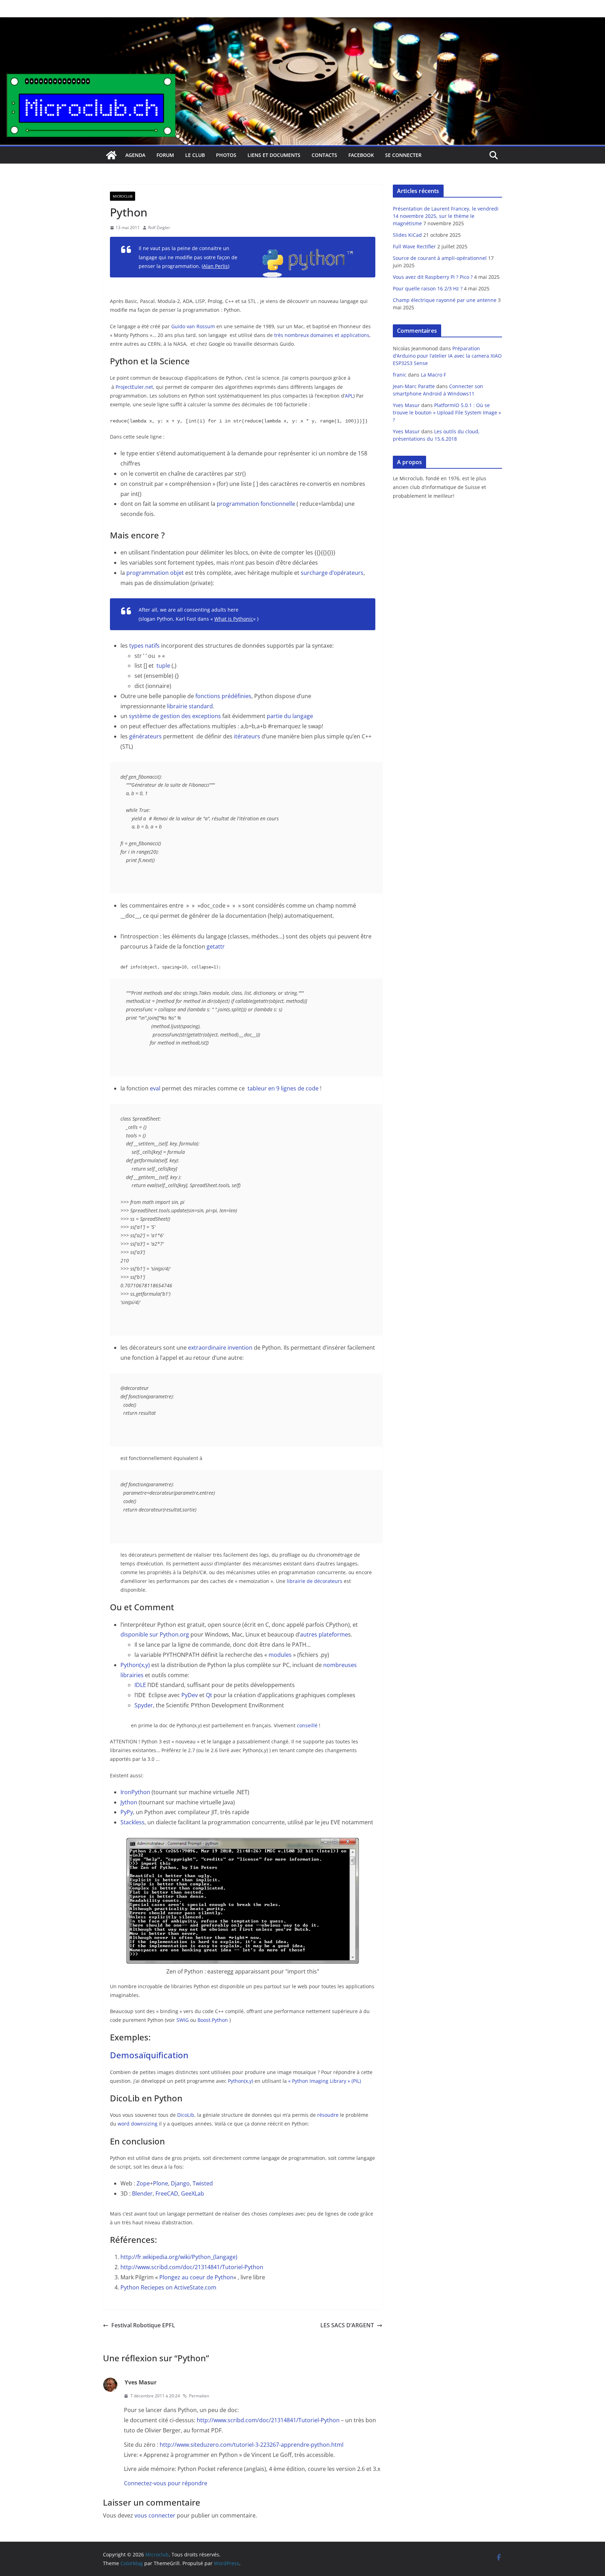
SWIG (183, 2020)
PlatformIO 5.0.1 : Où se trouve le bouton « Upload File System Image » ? (447, 412)
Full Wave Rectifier (414, 246)
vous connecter (155, 2515)
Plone (161, 2183)
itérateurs (248, 736)
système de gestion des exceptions (175, 716)
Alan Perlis (215, 266)
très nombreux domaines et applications (322, 335)
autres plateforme (324, 1634)
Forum (165, 155)
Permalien (199, 2396)
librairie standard (190, 706)
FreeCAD (167, 2193)
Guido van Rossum (193, 326)
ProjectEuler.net (134, 387)
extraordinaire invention (220, 1348)
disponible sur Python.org (155, 1634)
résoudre (328, 2115)
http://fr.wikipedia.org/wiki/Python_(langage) (179, 2257)
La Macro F (433, 375)
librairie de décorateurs (315, 1581)
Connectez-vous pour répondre (166, 2483)
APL (349, 396)
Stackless (133, 1822)
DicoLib (186, 2115)
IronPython (135, 1792)
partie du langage (290, 716)
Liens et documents (274, 155)
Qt (209, 1695)
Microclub (123, 196)
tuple (163, 666)
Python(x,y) (135, 1665)
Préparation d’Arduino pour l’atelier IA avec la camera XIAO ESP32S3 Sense (447, 356)
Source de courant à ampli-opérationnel (440, 258)
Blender (142, 2193)
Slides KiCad (407, 235)
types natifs (144, 646)
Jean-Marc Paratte (414, 386)
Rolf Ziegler (159, 228)
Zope (143, 2183)
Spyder (144, 1705)
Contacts (324, 155)
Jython (129, 1802)
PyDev (190, 1695)
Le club (195, 155)
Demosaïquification (149, 2055)
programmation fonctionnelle (256, 504)
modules (280, 1655)
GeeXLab (193, 2193)
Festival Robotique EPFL (143, 2325)
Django (180, 2183)
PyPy (127, 1812)
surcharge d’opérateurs (332, 573)
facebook (361, 155)
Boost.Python (213, 2020)
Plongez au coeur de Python (196, 2277)
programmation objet (155, 573)
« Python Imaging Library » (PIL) (325, 2081)
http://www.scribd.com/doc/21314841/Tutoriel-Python (192, 2267)
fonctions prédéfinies (223, 696)
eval (155, 1088)
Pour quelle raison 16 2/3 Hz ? (428, 288)
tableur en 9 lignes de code (283, 1088)
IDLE (140, 1685)
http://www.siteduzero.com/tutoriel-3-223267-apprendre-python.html (252, 2445)
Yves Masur (406, 405)
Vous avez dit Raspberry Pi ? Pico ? (433, 277)
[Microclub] (302, 22)
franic (400, 375)
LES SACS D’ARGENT (347, 2325)
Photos (226, 155)
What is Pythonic (234, 619)
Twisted (203, 2183)
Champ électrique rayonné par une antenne (445, 300)
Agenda (135, 155)
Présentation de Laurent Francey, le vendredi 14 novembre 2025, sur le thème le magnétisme (446, 216)
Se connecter (403, 155)
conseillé (308, 1725)
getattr (216, 946)
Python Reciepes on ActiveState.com (168, 2287)
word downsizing (138, 2124)
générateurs (145, 736)
